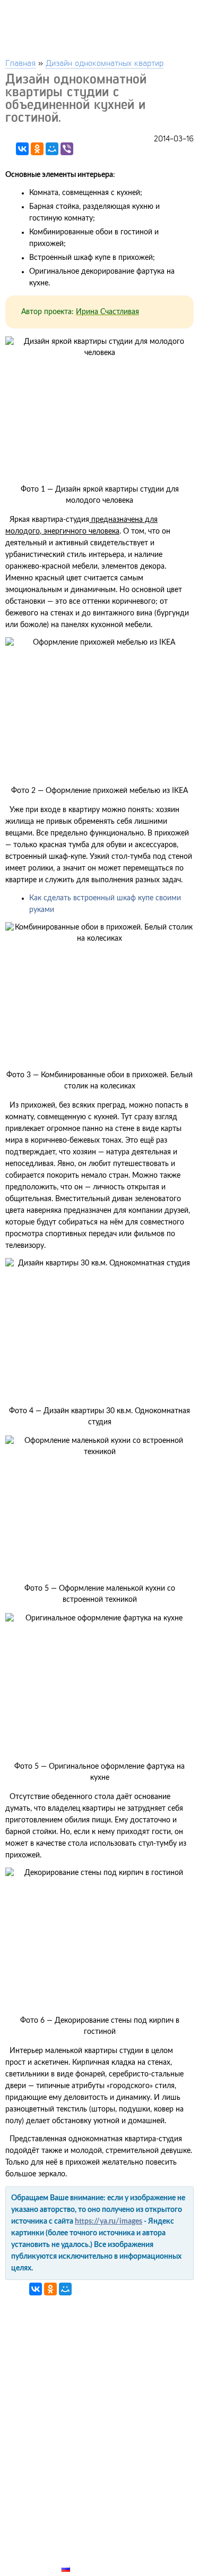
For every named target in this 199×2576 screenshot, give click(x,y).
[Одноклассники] (37, 149)
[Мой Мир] (52, 149)
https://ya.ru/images (109, 2222)
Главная (20, 62)
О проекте (83, 2544)
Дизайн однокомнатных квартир (105, 62)
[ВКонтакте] (22, 149)
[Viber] (67, 149)
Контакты (83, 2532)
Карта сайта (88, 2556)
